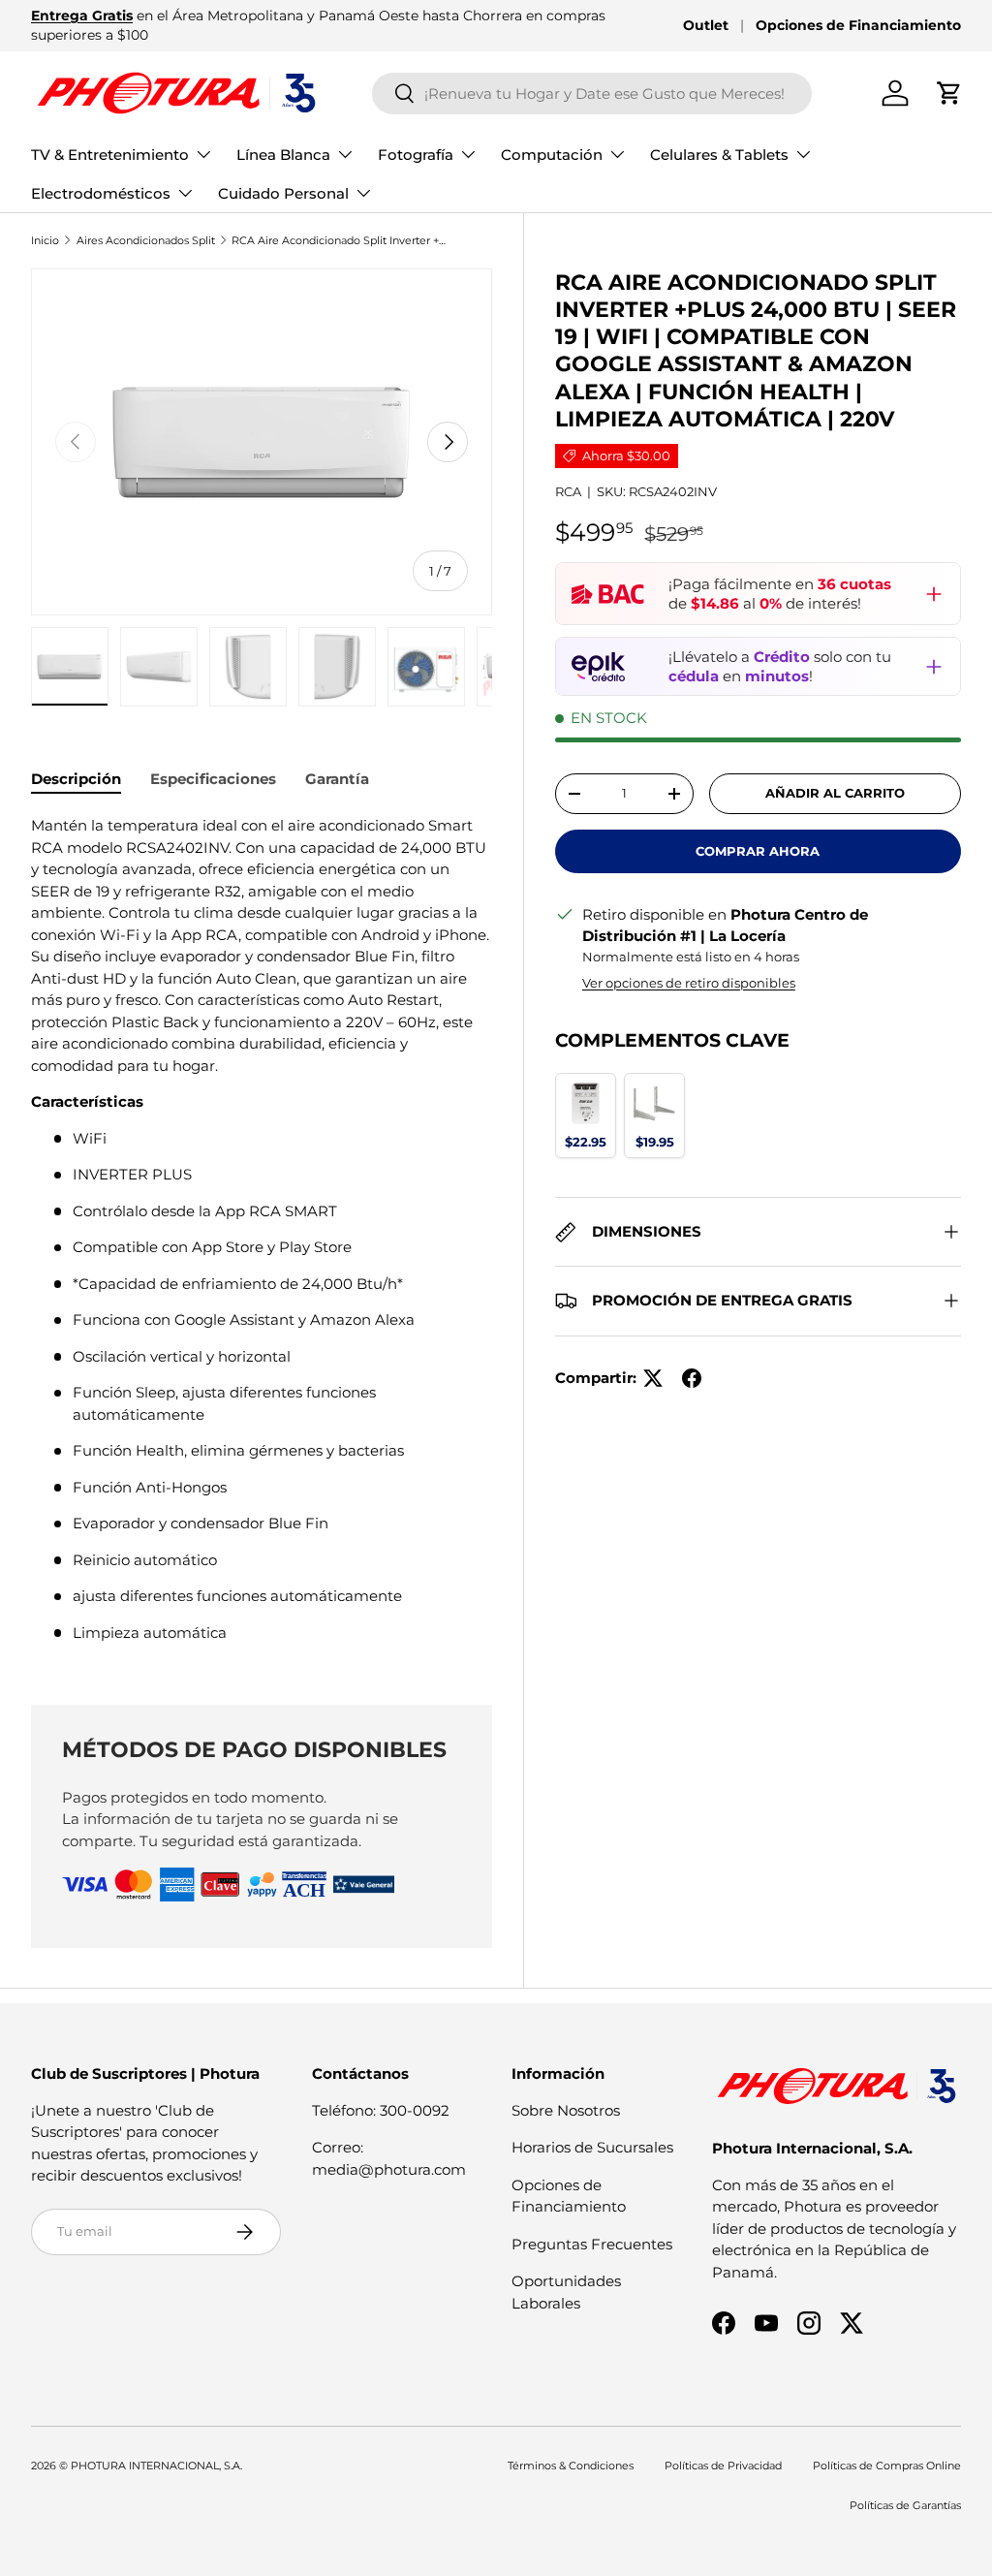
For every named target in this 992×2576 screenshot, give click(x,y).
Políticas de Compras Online (887, 2466)
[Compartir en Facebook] (692, 1378)
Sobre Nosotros (566, 2110)
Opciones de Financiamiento (858, 25)
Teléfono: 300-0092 (381, 2110)
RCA (568, 491)
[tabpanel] (262, 1237)
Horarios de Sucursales (592, 2147)
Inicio (45, 240)
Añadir (586, 1141)
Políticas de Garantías (905, 2505)
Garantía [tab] (337, 779)
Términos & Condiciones (571, 2466)
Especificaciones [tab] (213, 779)
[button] (949, 93)
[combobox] (592, 94)
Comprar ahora (758, 851)
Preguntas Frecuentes (592, 2244)
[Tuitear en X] (653, 1378)
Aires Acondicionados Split (146, 240)
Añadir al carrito (835, 793)
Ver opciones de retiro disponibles (689, 983)
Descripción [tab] (76, 779)
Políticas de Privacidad (723, 2466)
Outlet (706, 25)
